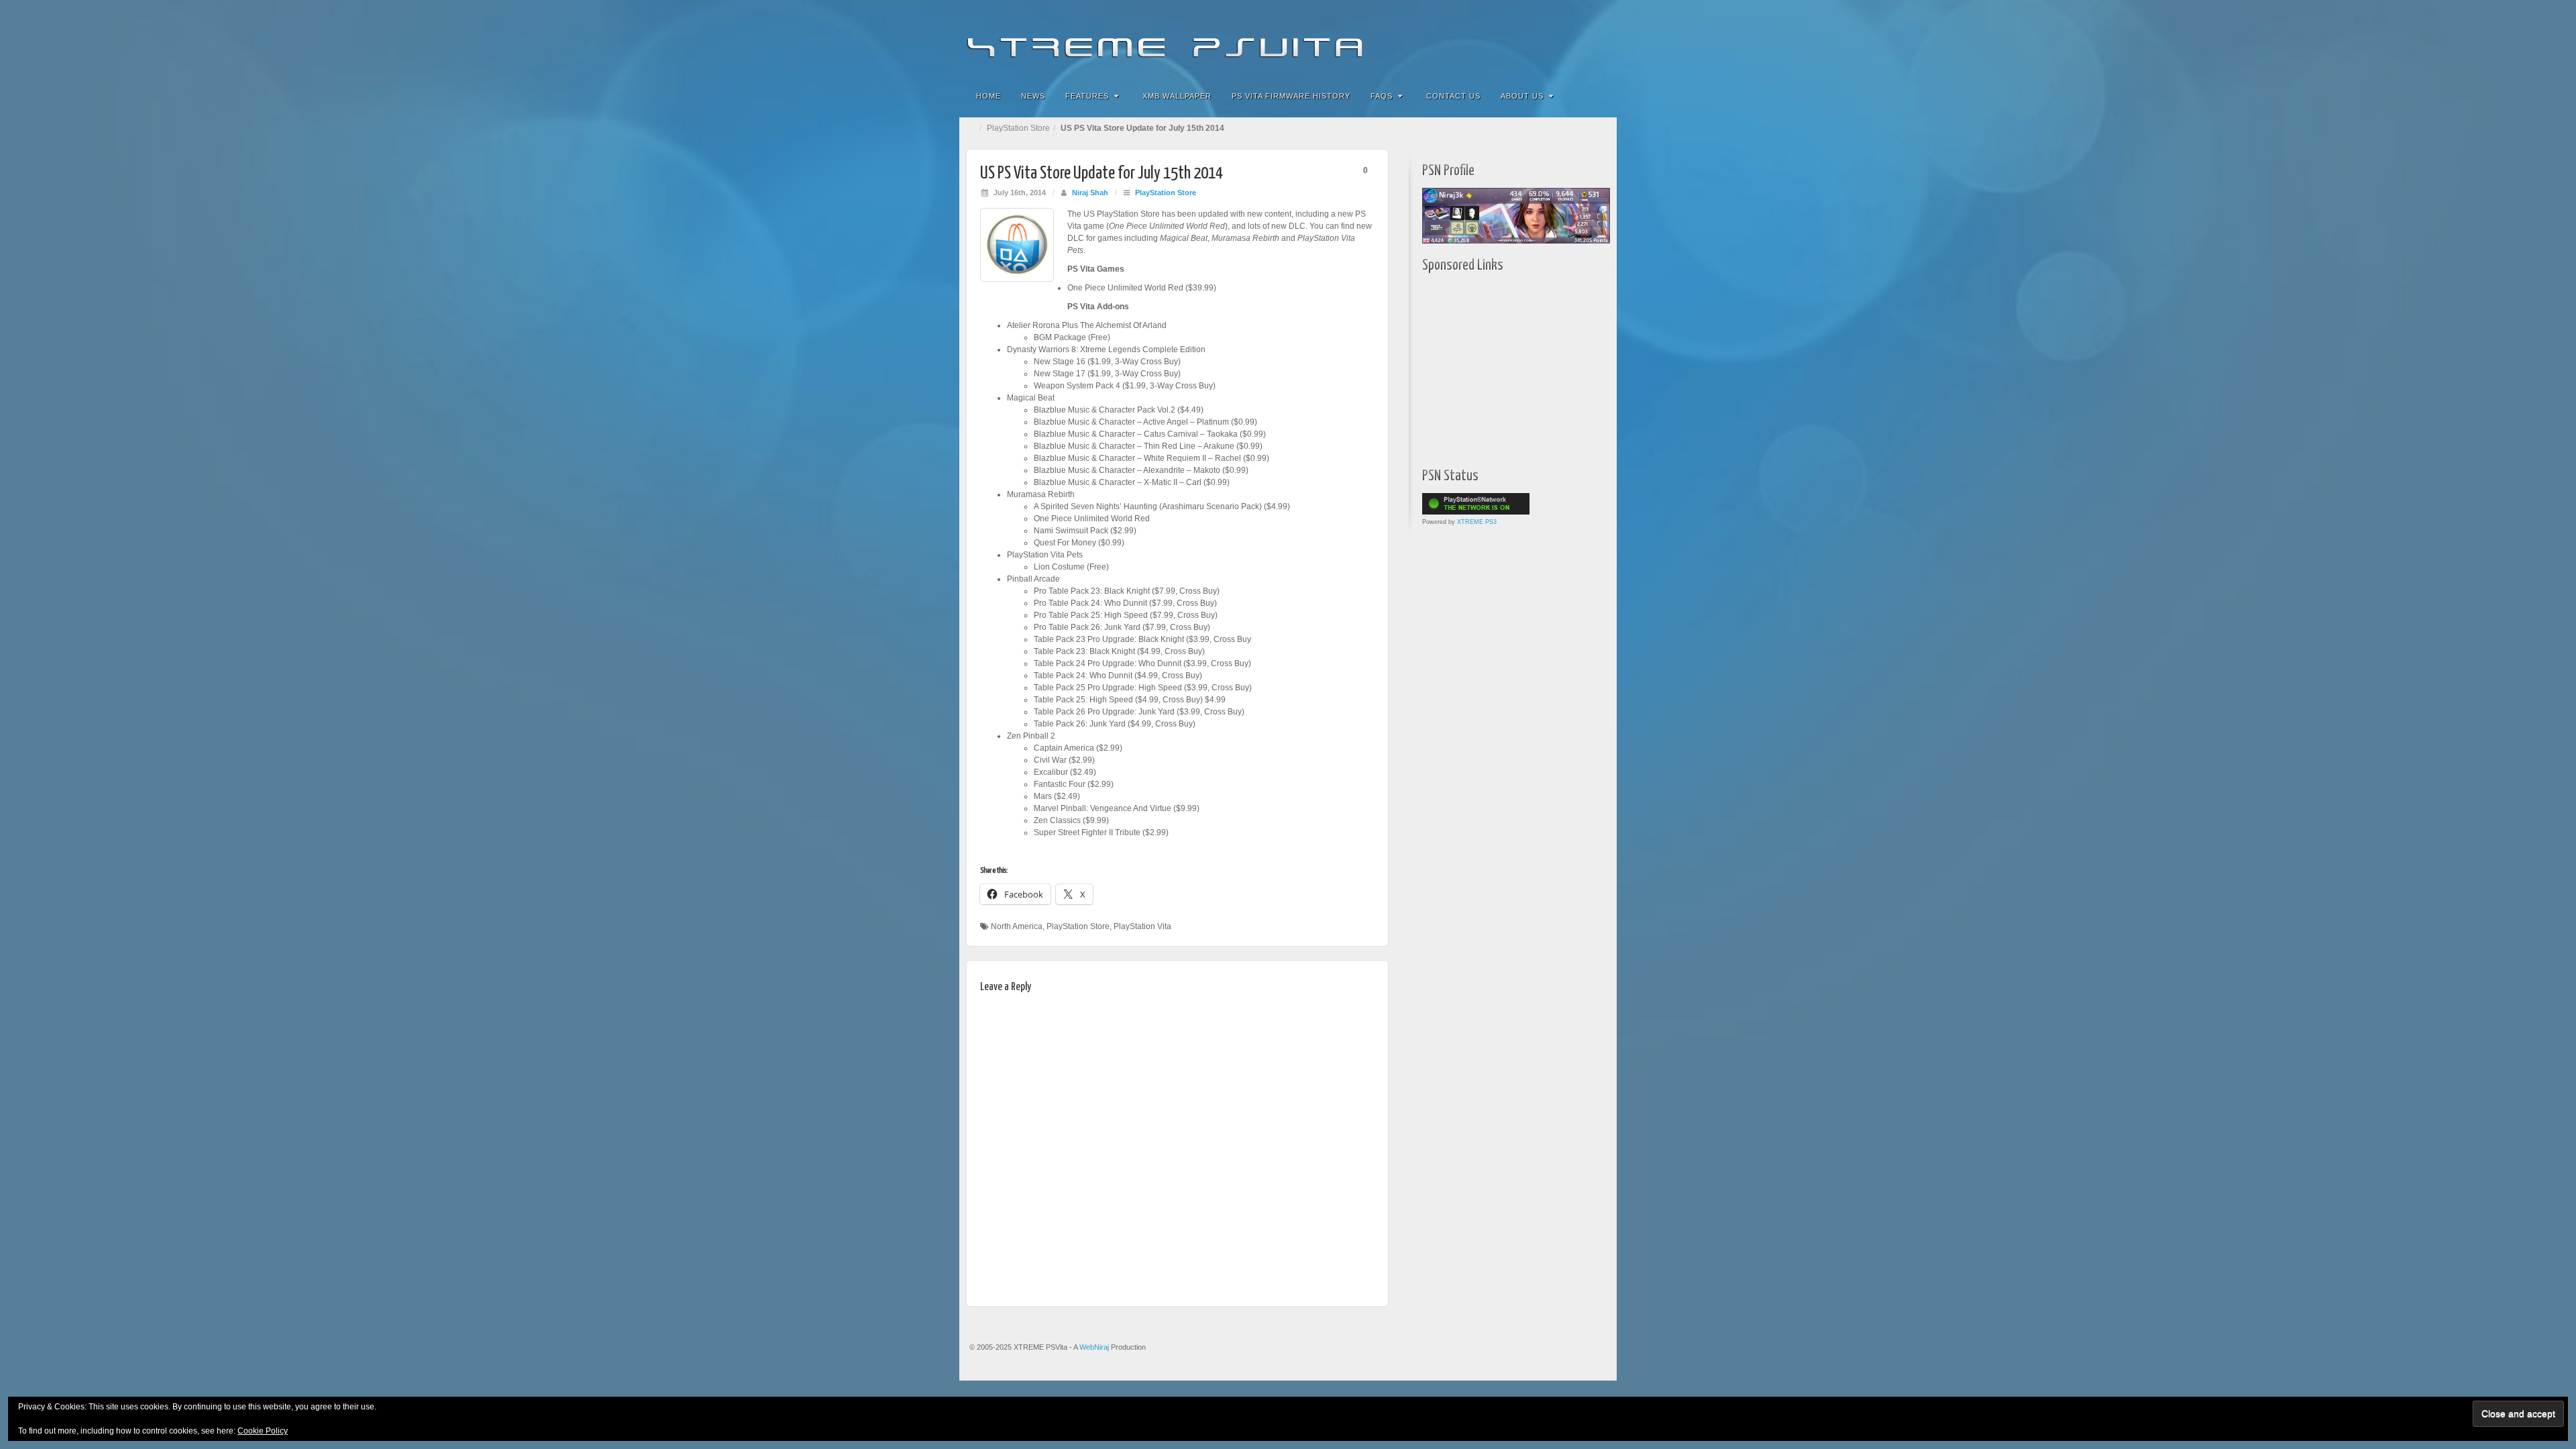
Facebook (1507, 39)
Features (1087, 96)
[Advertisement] (1506, 367)
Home (988, 96)
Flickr (1525, 39)
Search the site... (1598, 96)
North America (1017, 926)
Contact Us (1453, 96)
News (1033, 96)
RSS (1598, 39)
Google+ (1543, 39)
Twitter (1561, 39)
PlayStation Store (1018, 128)
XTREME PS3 (1477, 522)
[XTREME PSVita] (1288, 39)
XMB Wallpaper (1177, 96)
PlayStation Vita (1142, 926)
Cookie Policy (263, 1431)
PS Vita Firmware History (1291, 96)
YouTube (1579, 39)
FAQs (1382, 96)
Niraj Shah (1090, 193)
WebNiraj (1094, 1347)
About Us (1522, 96)
